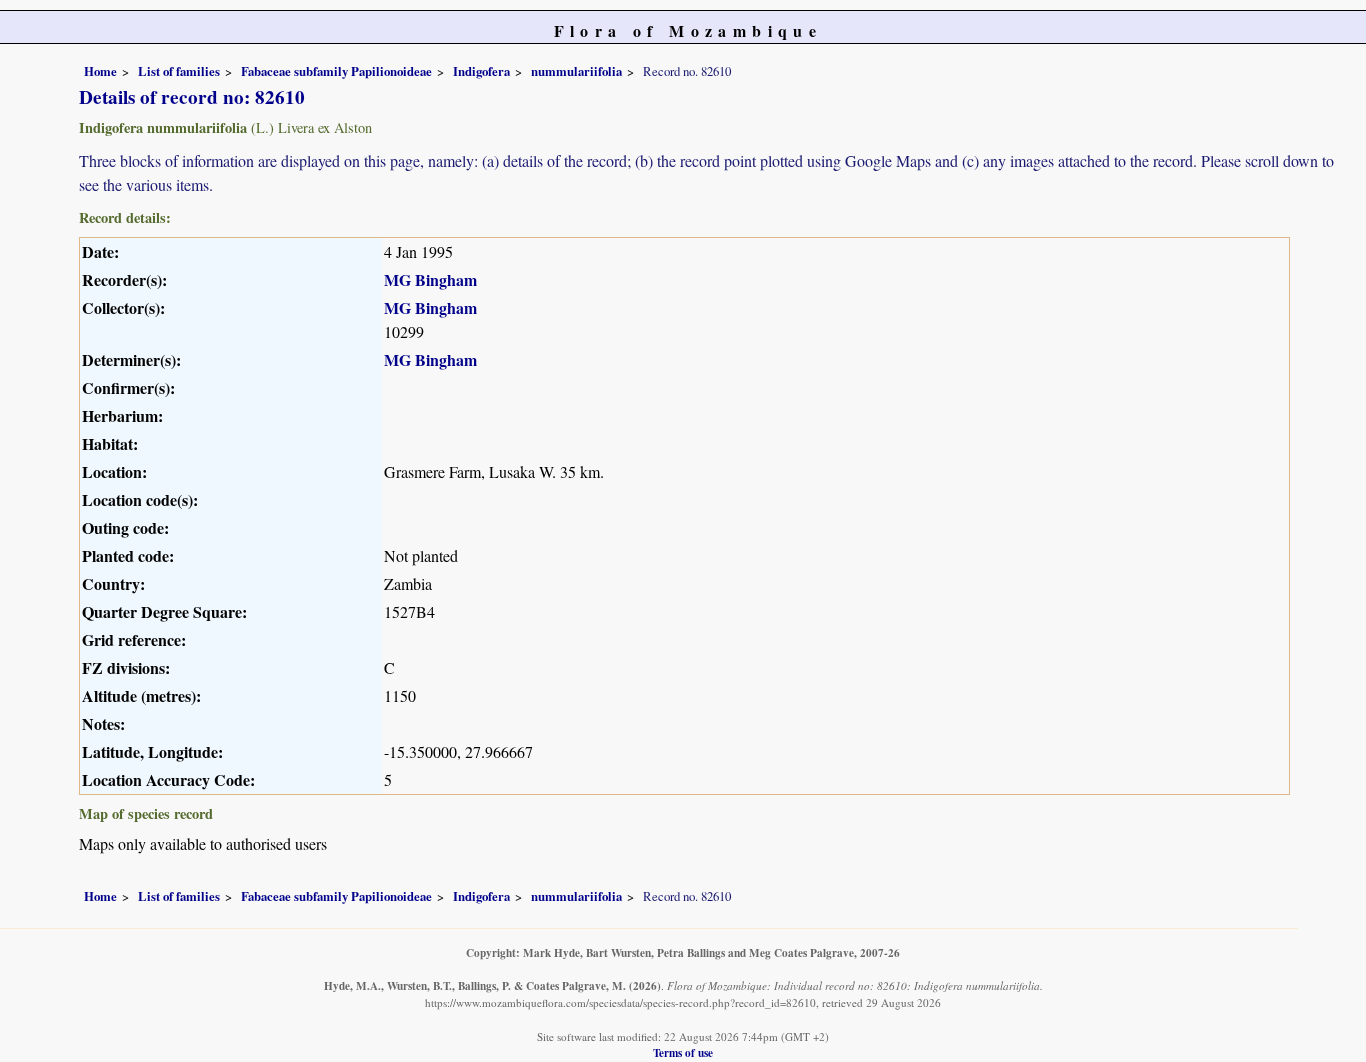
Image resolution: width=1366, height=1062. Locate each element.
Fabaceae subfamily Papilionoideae (336, 71)
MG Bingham (430, 279)
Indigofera (481, 71)
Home (100, 71)
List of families (179, 71)
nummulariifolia (576, 71)
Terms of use (683, 1052)
